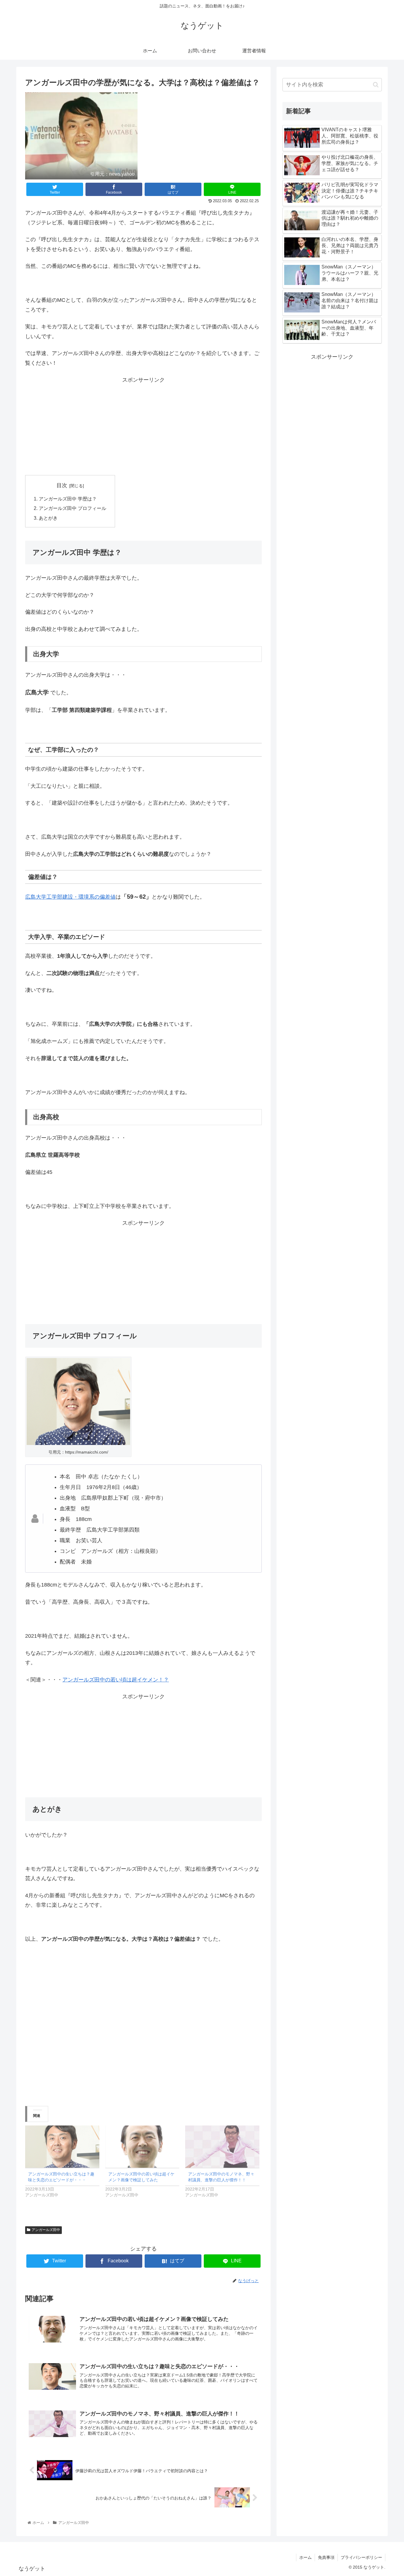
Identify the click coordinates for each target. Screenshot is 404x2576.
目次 (62, 485)
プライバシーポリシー (361, 2557)
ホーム (306, 2557)
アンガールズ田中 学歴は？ (68, 499)
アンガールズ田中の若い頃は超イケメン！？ (116, 1680)
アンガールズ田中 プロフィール (72, 508)
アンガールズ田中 (46, 2230)
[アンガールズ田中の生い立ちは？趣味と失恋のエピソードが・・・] (62, 2147)
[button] (376, 85)
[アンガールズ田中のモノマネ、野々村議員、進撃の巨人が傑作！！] (222, 2147)
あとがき (48, 518)
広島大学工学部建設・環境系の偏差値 (70, 897)
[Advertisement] (143, 426)
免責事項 (326, 2557)
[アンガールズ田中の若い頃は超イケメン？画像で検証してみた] (142, 2147)
